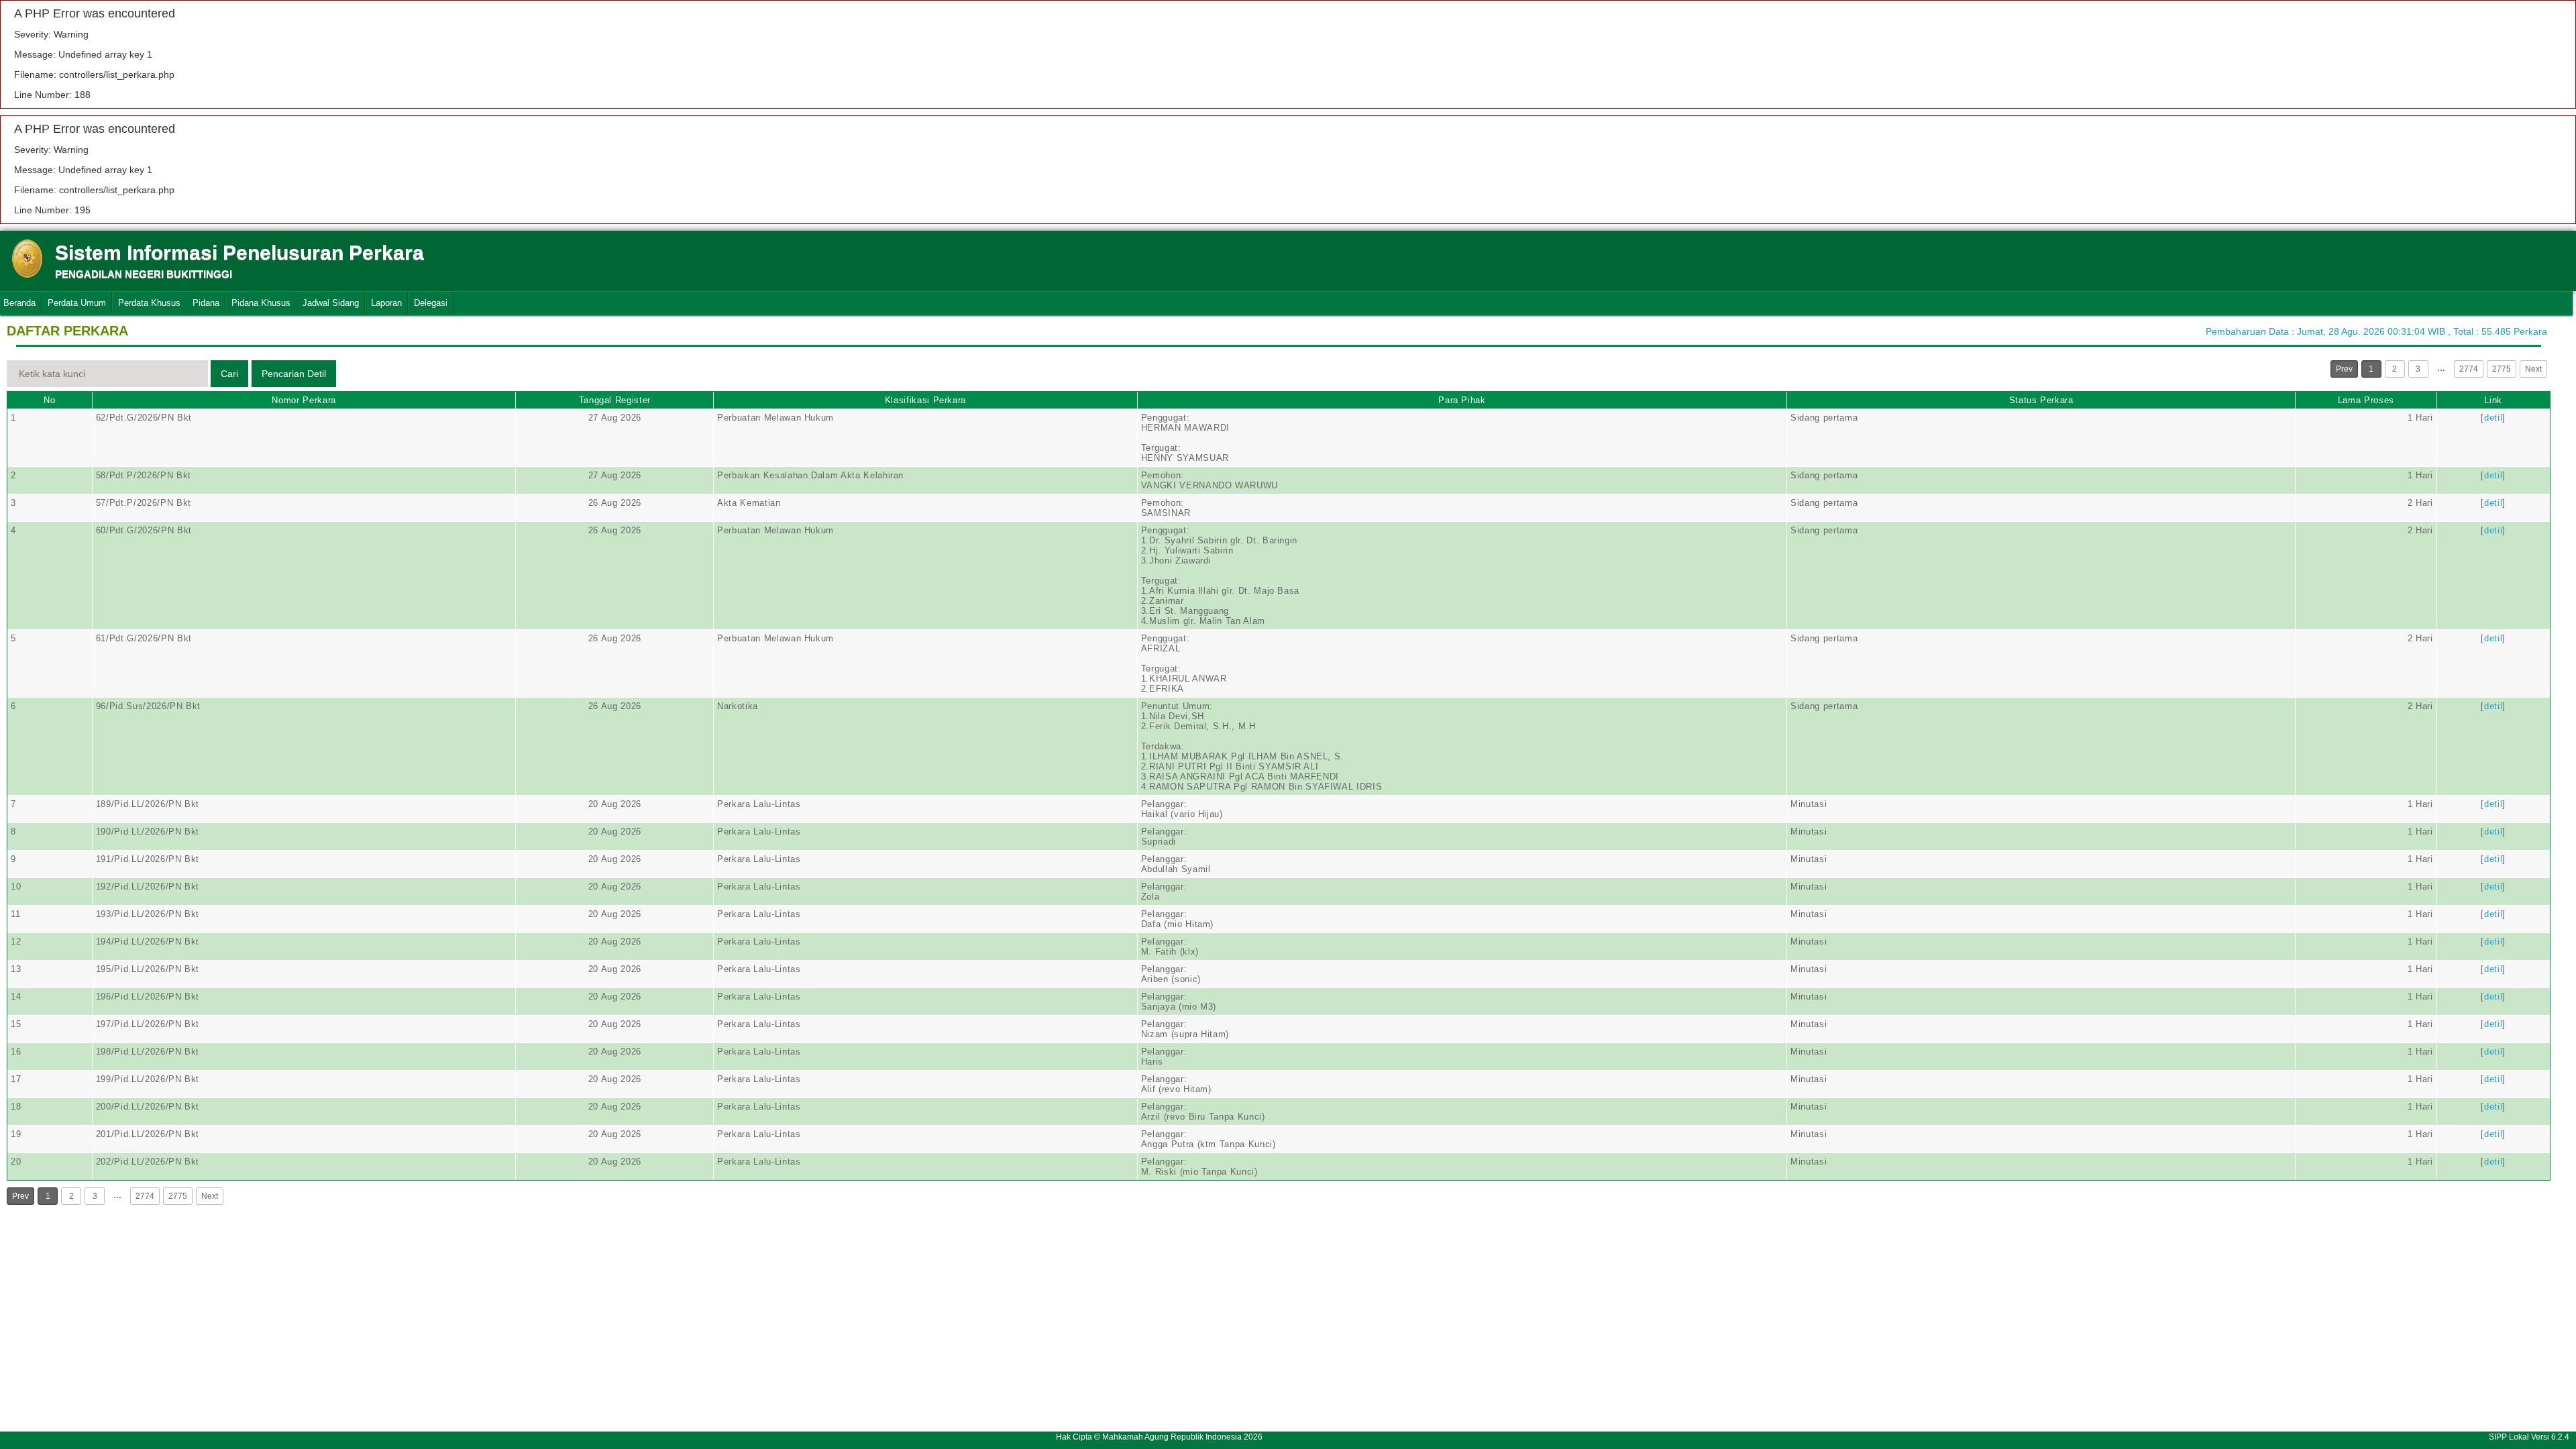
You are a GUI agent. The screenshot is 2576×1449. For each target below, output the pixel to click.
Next (2533, 369)
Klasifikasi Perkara (925, 400)
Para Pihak (1462, 400)
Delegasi (431, 303)
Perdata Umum (77, 303)
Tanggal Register (615, 400)
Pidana (206, 303)
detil (2493, 418)
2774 (2469, 369)
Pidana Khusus (261, 303)
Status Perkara (2041, 400)
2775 (2502, 369)
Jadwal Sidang (331, 303)
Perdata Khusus (149, 303)
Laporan (386, 303)
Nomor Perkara (304, 400)
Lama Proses (2366, 400)
